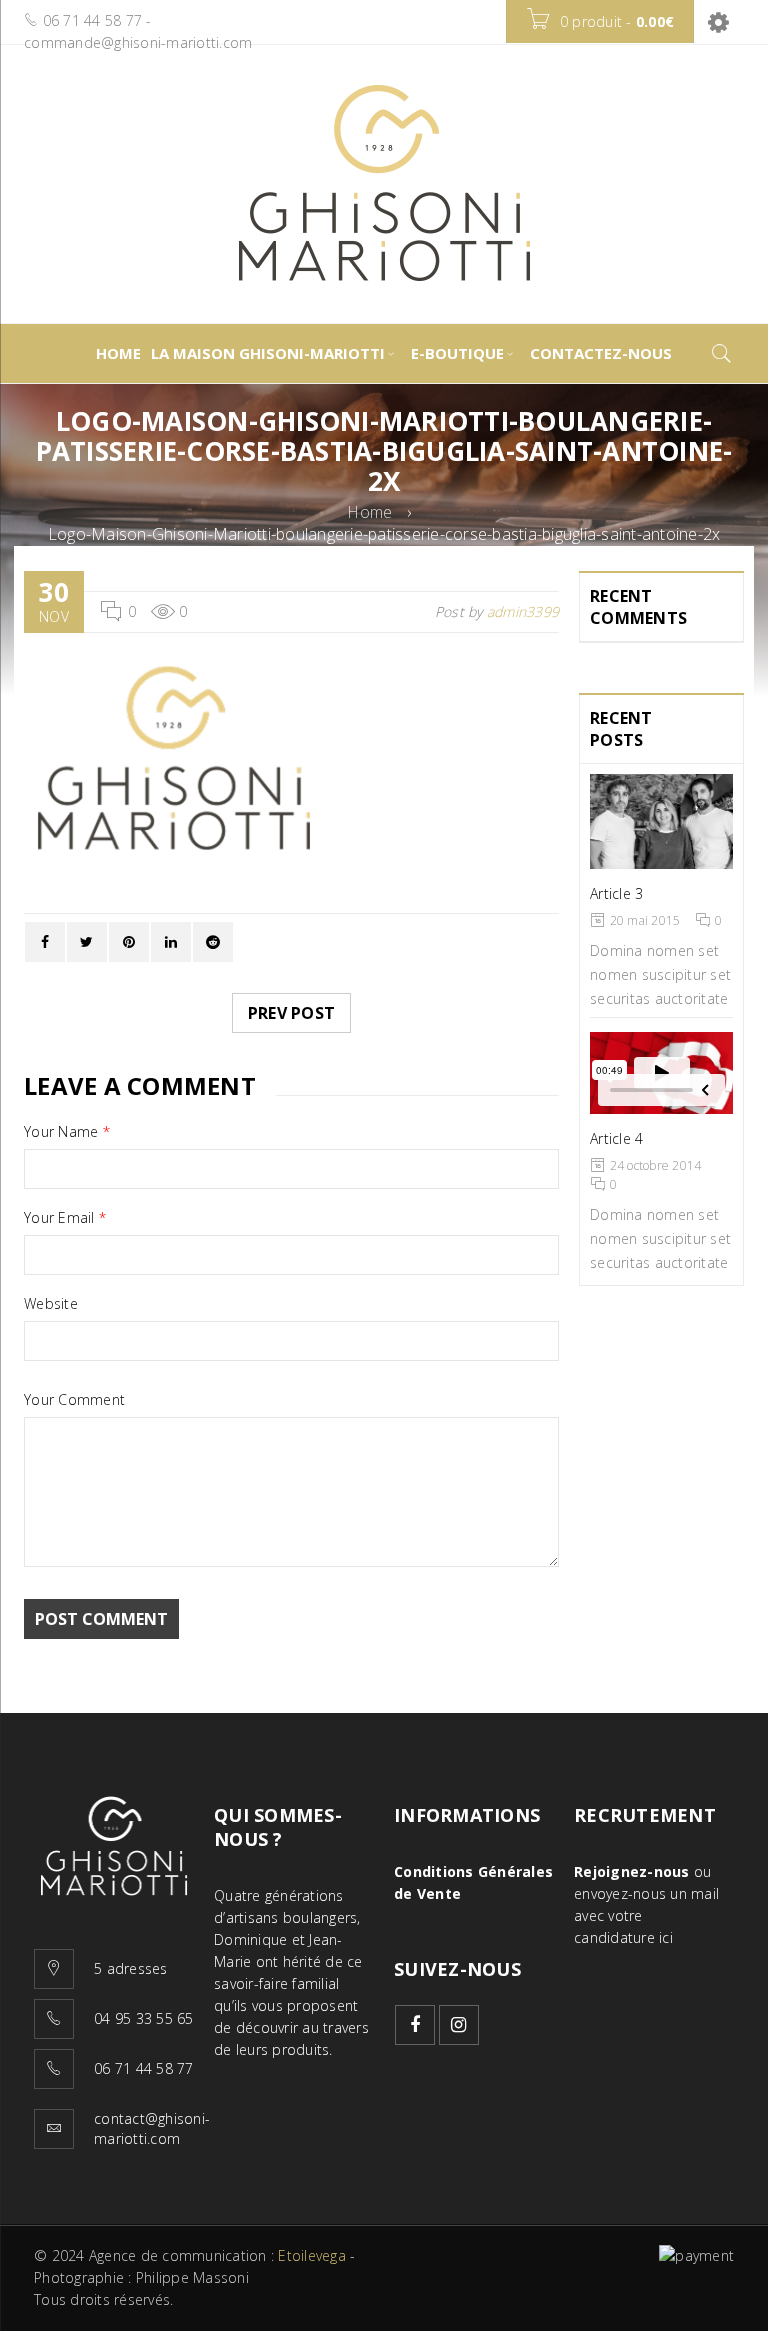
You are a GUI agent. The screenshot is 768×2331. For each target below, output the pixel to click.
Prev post (291, 1013)
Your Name (67, 1132)
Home (369, 512)
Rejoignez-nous (632, 1871)
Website (51, 1304)
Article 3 (616, 893)
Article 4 (616, 1138)
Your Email (65, 1218)
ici (666, 1937)
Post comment (101, 1619)
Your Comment (74, 1400)
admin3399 (523, 611)
